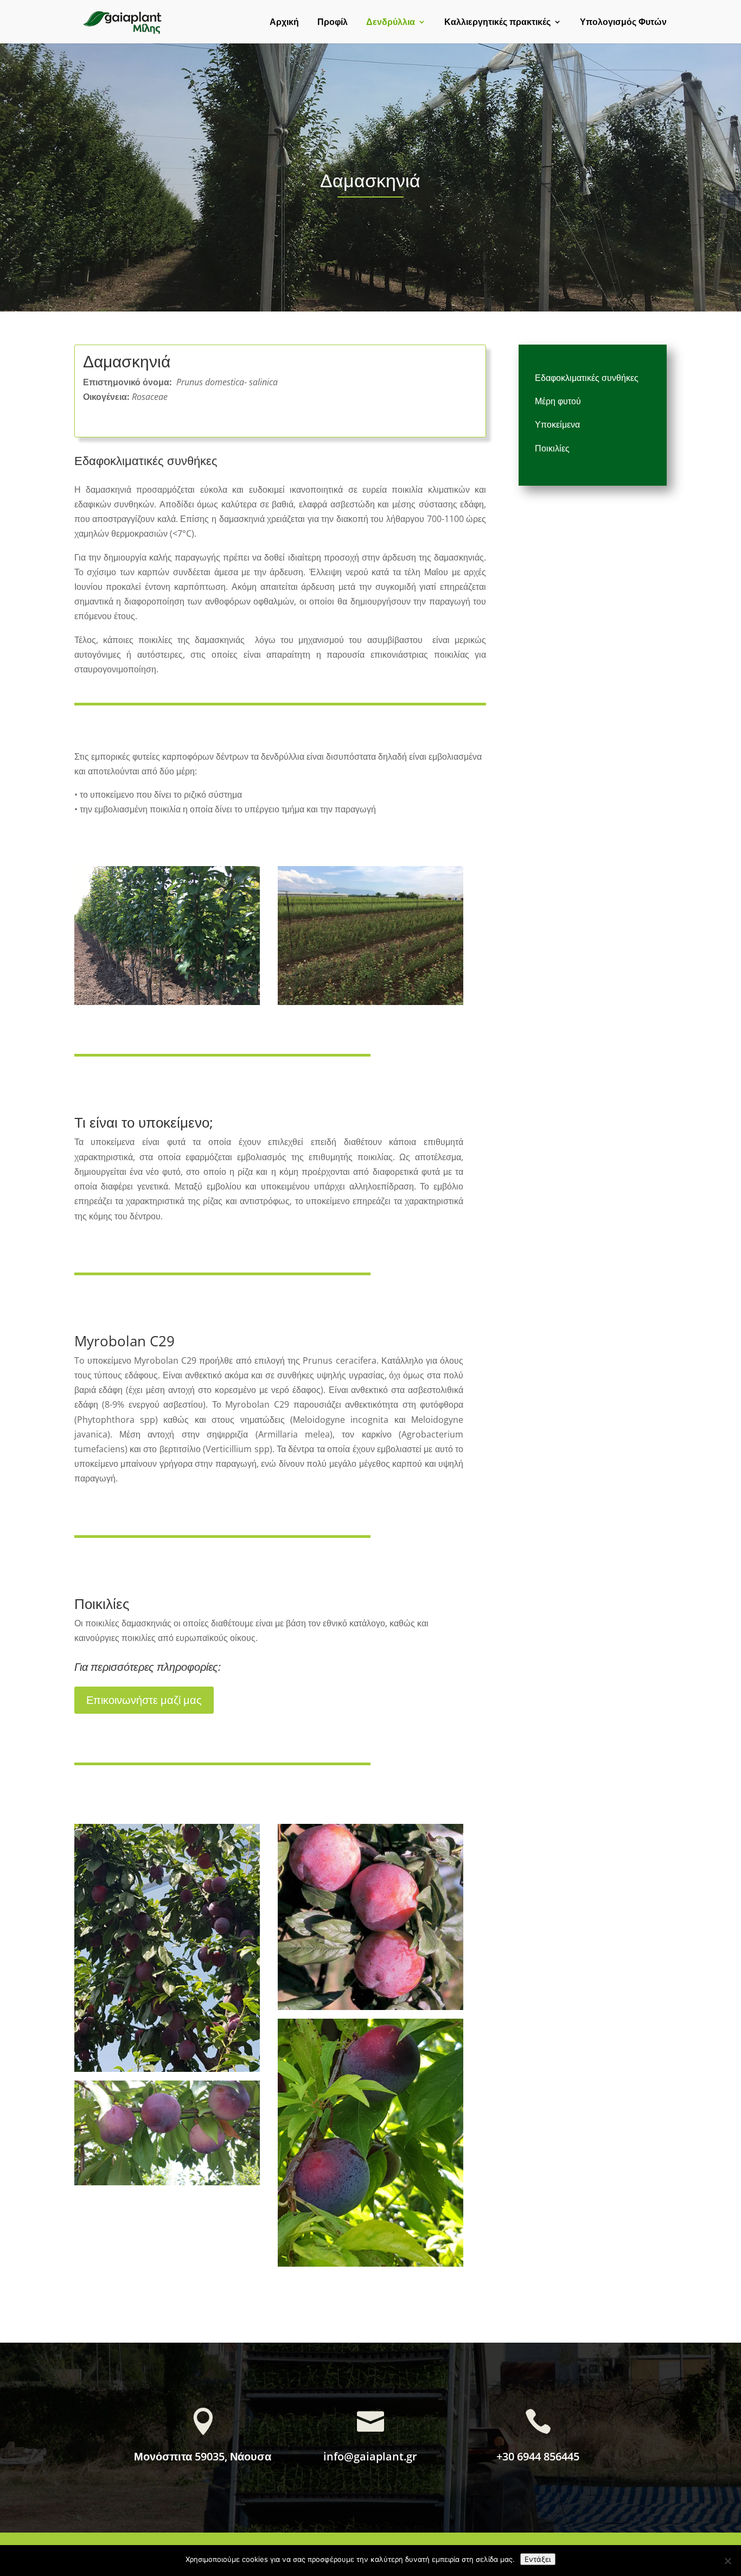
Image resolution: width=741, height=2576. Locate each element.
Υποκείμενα (557, 424)
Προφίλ (333, 23)
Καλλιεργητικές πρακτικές (497, 23)
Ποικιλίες (552, 448)
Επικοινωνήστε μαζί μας (144, 1700)
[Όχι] (727, 2561)
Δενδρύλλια (391, 23)
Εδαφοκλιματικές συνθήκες (587, 378)
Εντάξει (538, 2559)
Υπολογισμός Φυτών (623, 23)
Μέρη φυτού (558, 401)
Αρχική (284, 23)
